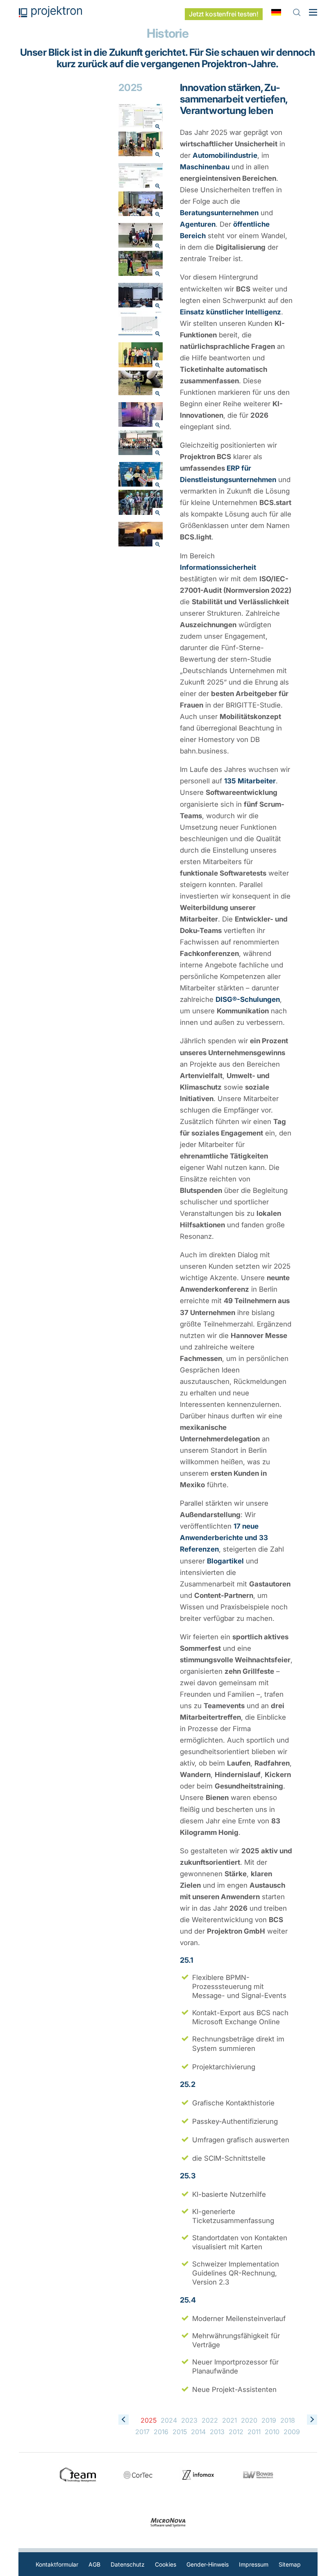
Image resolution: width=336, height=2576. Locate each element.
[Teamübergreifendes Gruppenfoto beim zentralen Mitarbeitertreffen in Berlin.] (141, 444)
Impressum (254, 2564)
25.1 (187, 1960)
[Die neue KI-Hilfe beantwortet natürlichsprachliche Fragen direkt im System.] (141, 118)
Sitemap (290, 2564)
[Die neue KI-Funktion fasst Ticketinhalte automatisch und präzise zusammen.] (141, 177)
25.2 (188, 2084)
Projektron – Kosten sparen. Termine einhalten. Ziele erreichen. (50, 12)
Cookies (166, 2564)
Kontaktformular (57, 2564)
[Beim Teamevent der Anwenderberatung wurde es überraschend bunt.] (141, 416)
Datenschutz (128, 2564)
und (224, 1538)
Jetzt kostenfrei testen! (224, 14)
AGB (94, 2564)
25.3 (188, 2176)
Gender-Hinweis (208, 2564)
